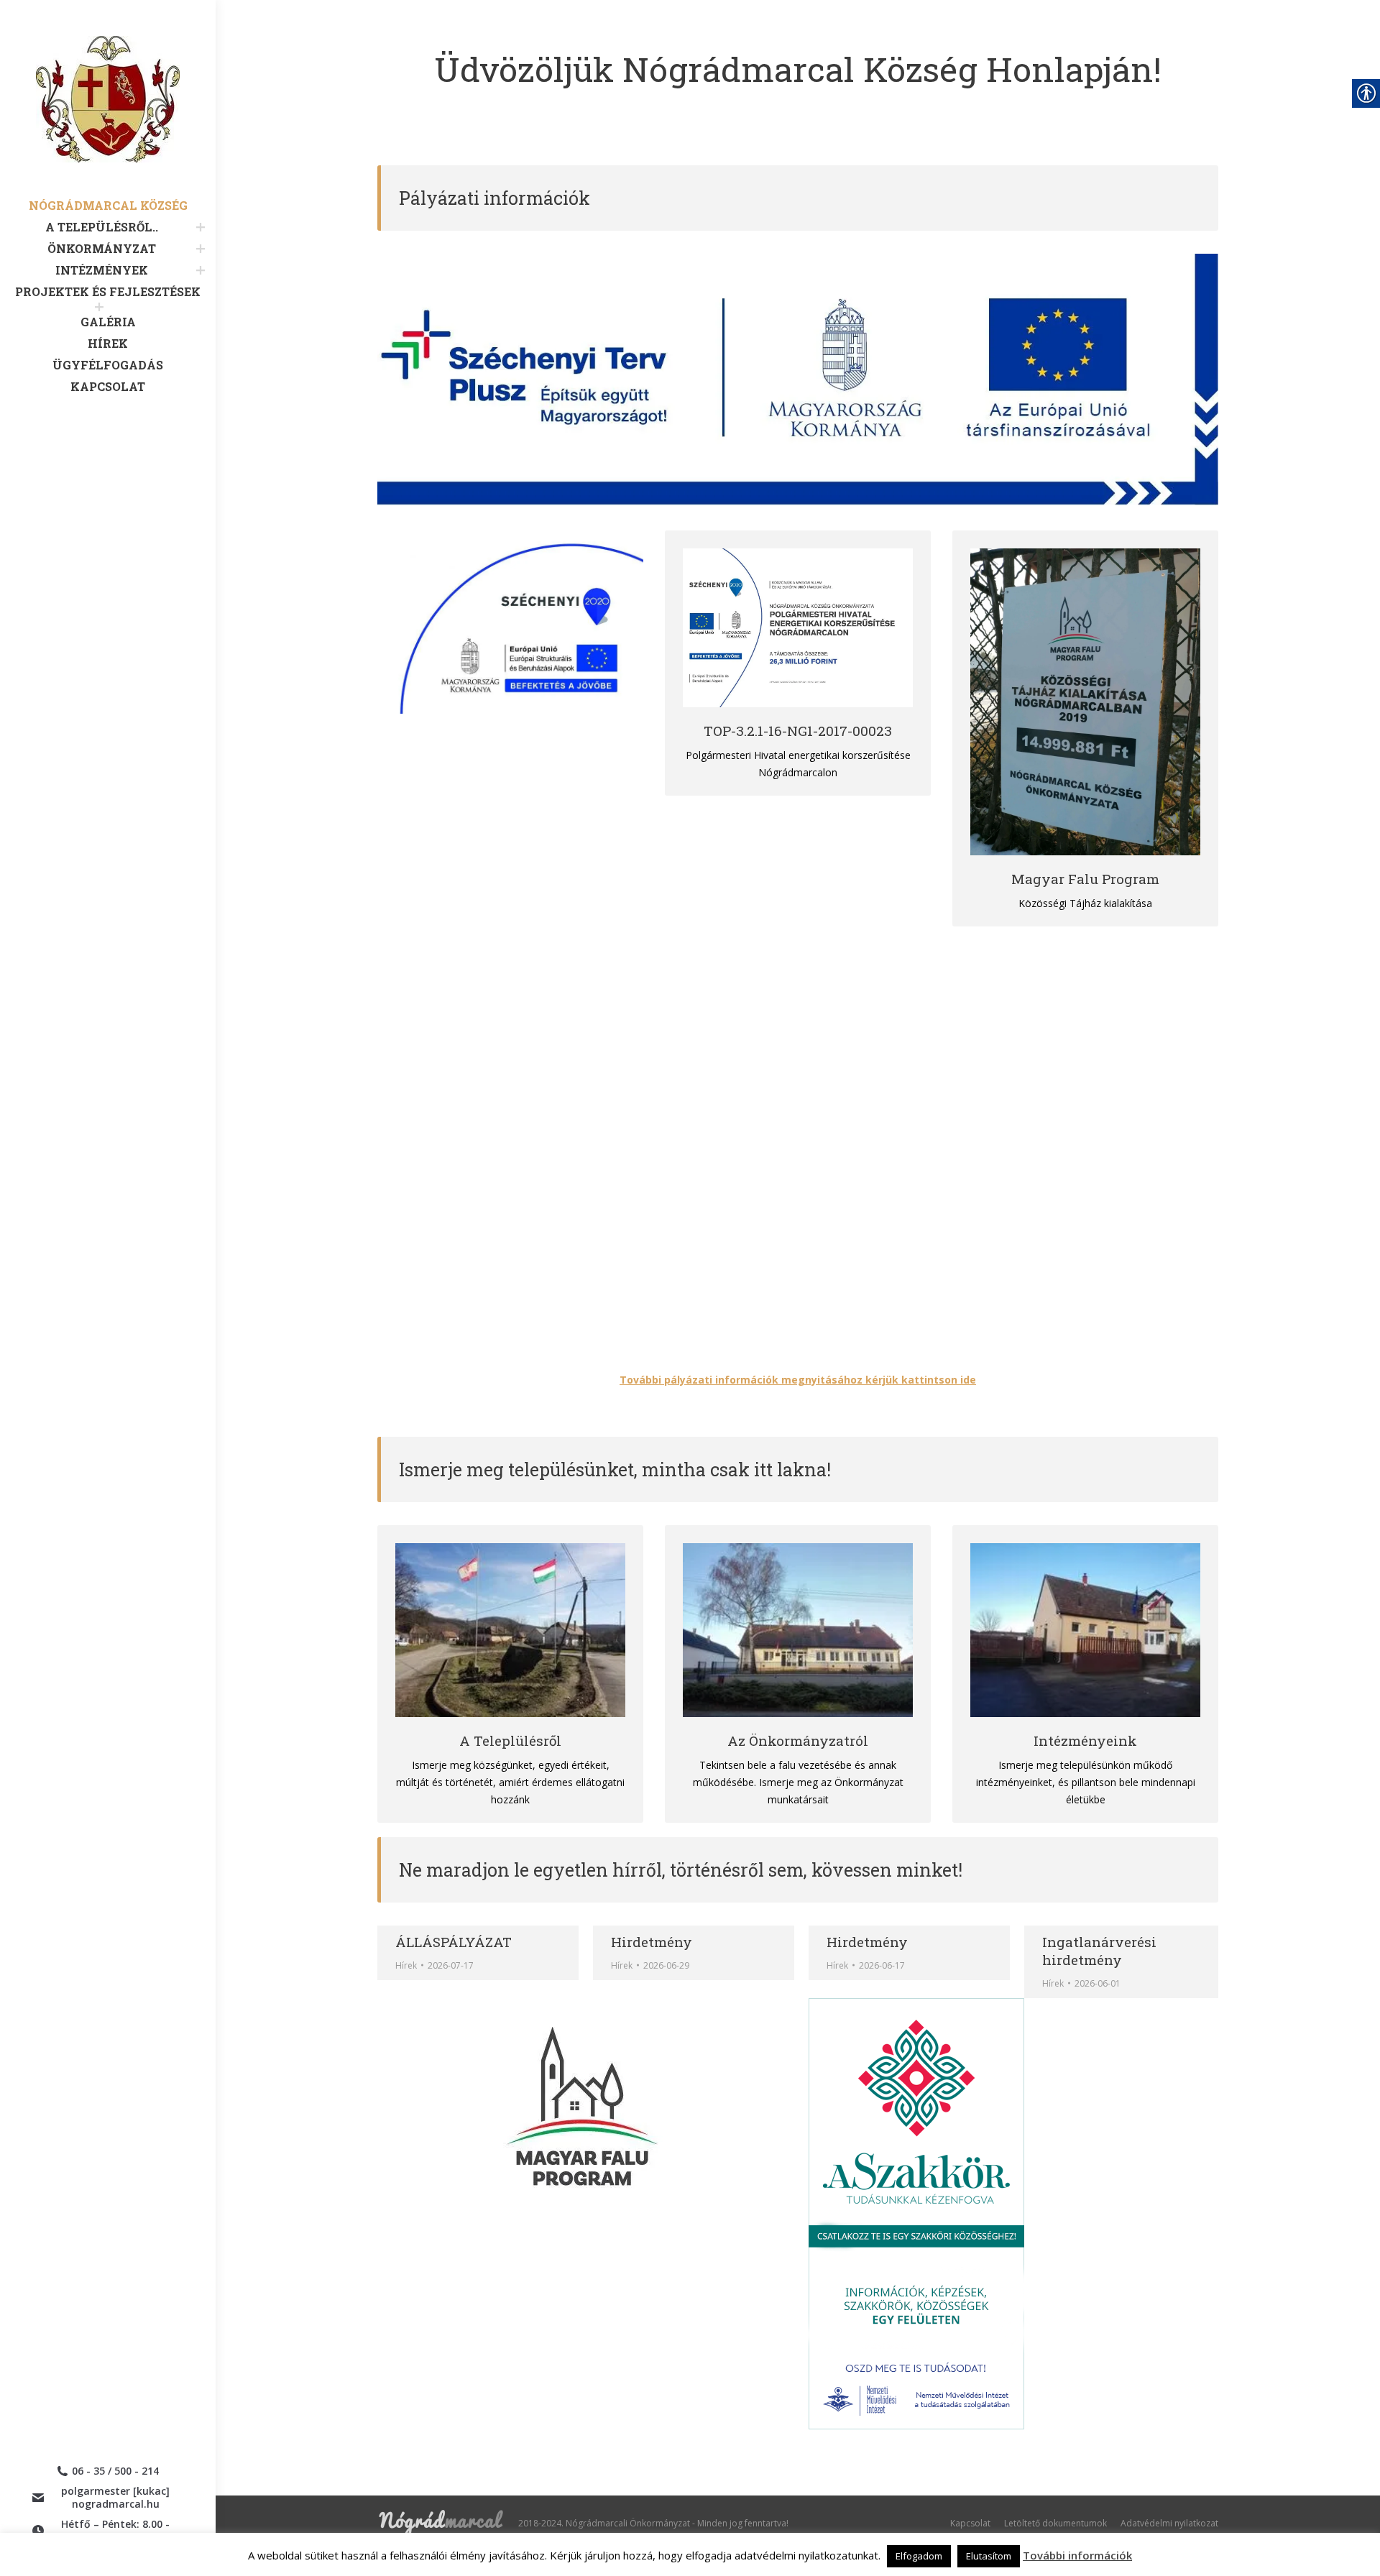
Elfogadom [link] (919, 2556)
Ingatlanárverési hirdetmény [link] (1099, 1951)
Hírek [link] (622, 1965)
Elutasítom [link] (989, 2556)
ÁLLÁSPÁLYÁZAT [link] (454, 1942)
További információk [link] (1077, 2555)
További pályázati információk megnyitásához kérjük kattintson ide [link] (798, 1380)
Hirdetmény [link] (652, 1942)
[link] (108, 117)
